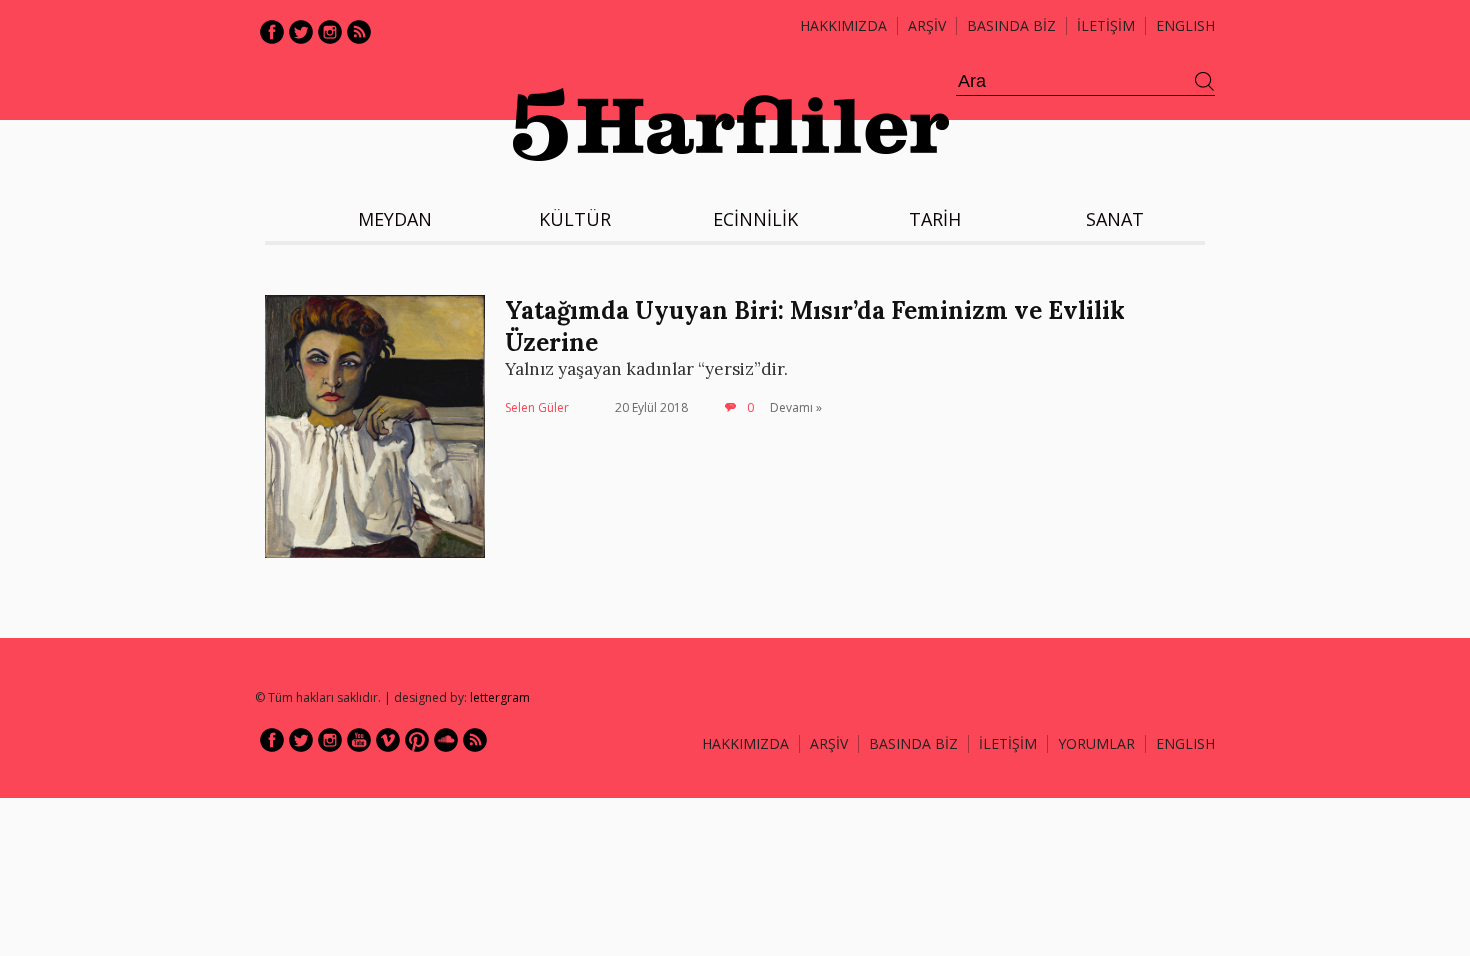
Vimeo (388, 740)
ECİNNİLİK (755, 219)
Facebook (272, 32)
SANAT (1115, 219)
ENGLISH (1185, 25)
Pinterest (417, 740)
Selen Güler (537, 407)
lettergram (500, 697)
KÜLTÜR (575, 219)
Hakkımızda (843, 25)
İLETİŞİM (1106, 25)
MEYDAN (395, 219)
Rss (359, 32)
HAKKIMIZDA (745, 743)
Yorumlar (1096, 743)
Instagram (330, 32)
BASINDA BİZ (1011, 25)
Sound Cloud (446, 740)
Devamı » (796, 407)
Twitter (301, 32)
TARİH (935, 219)
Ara (1205, 82)
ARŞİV (927, 25)
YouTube (359, 740)
